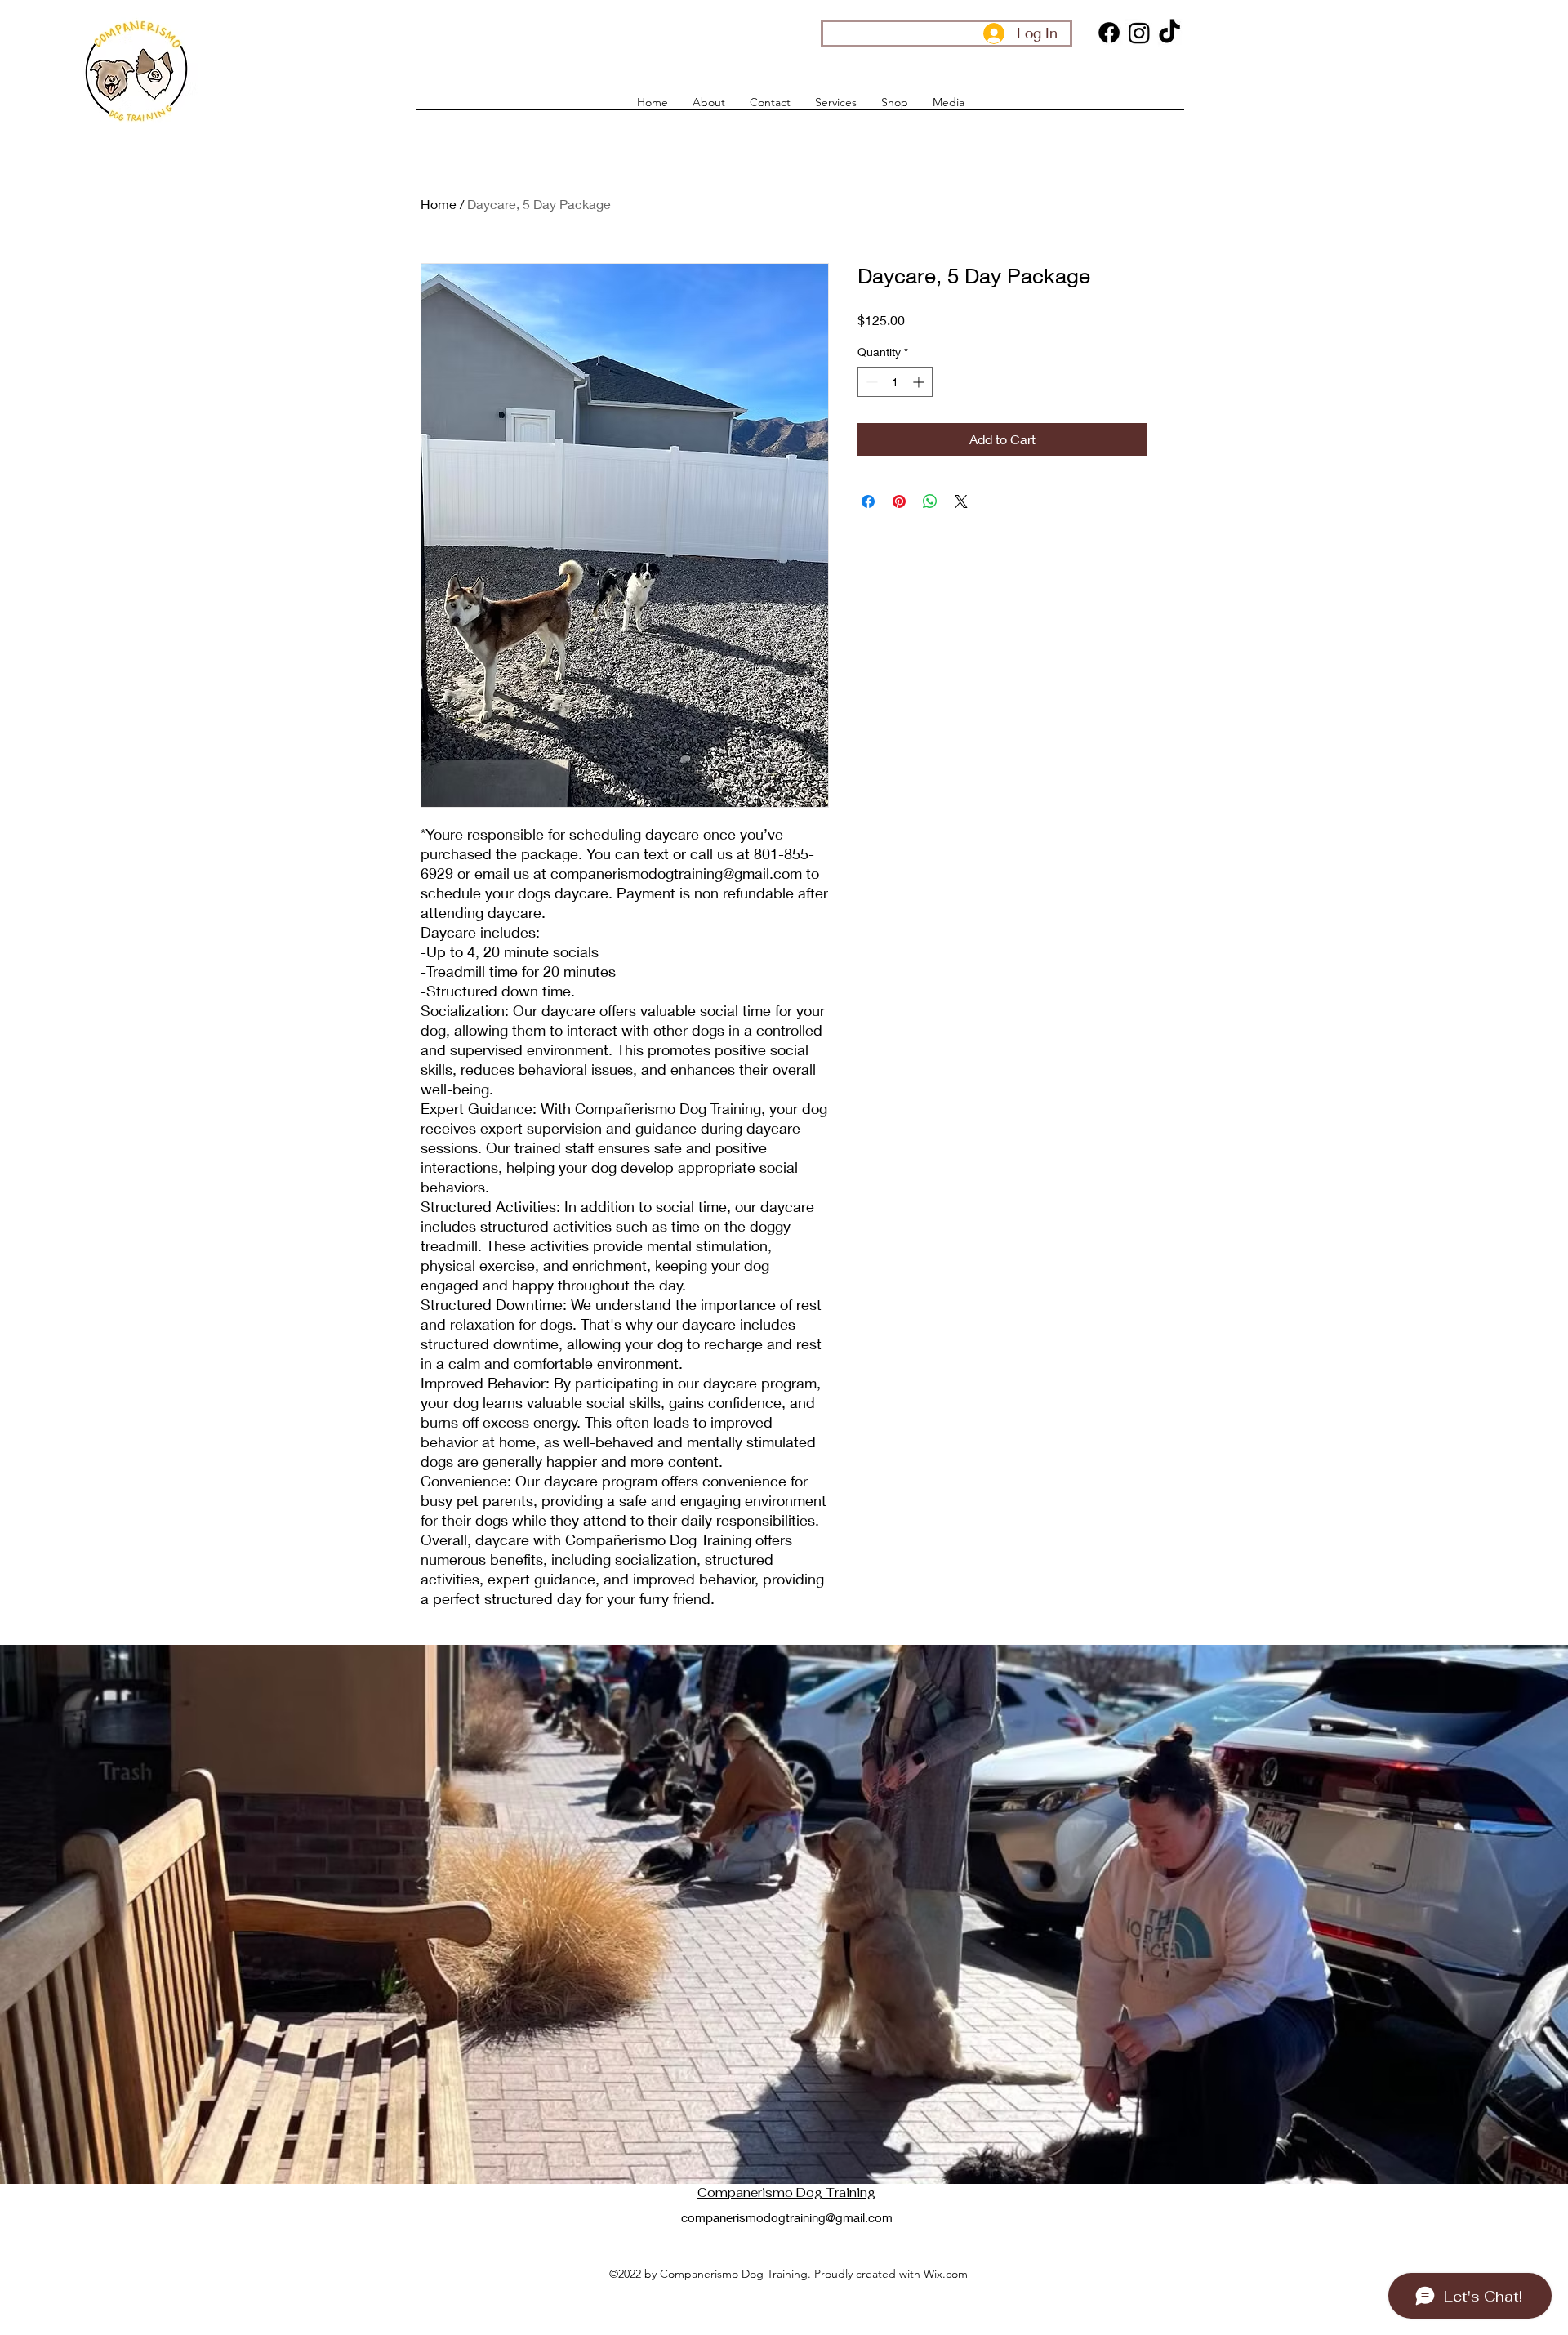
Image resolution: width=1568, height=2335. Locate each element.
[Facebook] (1109, 33)
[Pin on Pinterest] (899, 501)
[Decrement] (870, 382)
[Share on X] (961, 501)
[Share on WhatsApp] (930, 501)
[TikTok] (1169, 33)
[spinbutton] (895, 382)
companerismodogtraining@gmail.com (787, 2217)
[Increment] (920, 382)
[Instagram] (1139, 33)
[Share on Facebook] (868, 501)
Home (439, 204)
